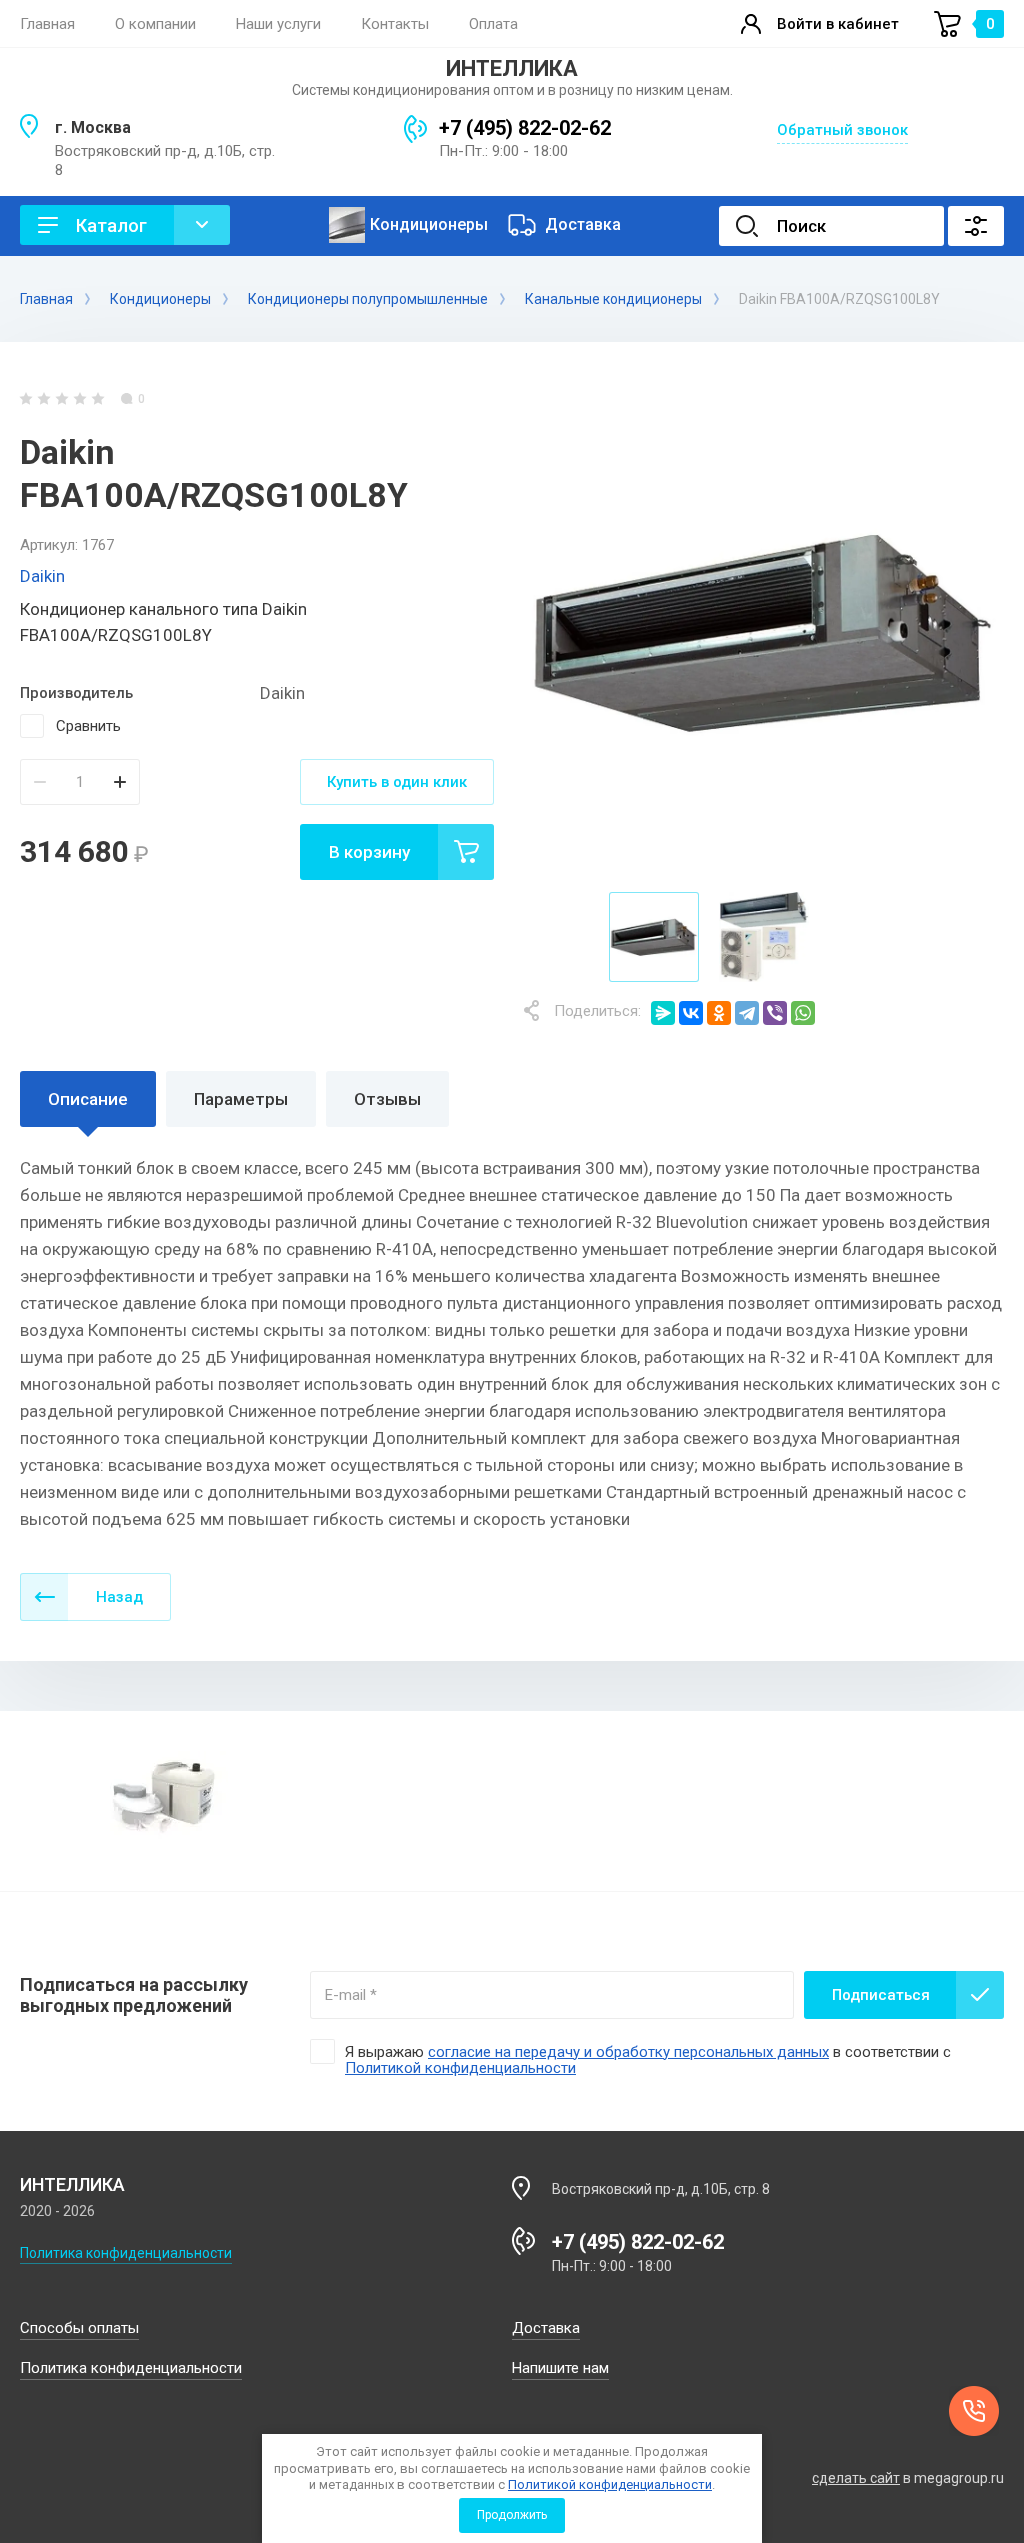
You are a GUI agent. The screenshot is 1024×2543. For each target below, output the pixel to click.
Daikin (42, 576)
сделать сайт (856, 2478)
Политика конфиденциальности (126, 2253)
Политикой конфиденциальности (610, 2484)
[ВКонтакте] (691, 1013)
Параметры (241, 1099)
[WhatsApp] (803, 1013)
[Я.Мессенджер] (663, 1013)
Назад (119, 1597)
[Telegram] (747, 1013)
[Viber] (775, 1013)
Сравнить (88, 726)
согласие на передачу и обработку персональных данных (628, 2052)
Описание (88, 1099)
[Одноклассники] (719, 1013)
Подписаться (881, 1995)
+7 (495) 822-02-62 (525, 128)
